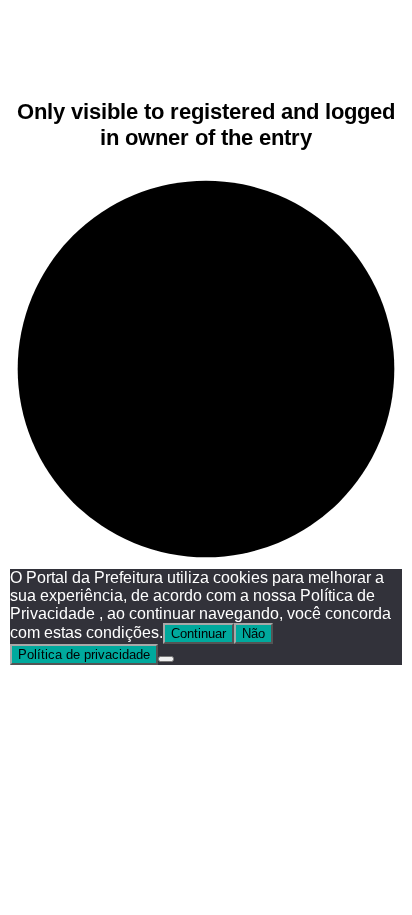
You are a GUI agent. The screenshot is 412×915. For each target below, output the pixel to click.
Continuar (198, 633)
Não (253, 633)
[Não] (166, 659)
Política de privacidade (84, 654)
